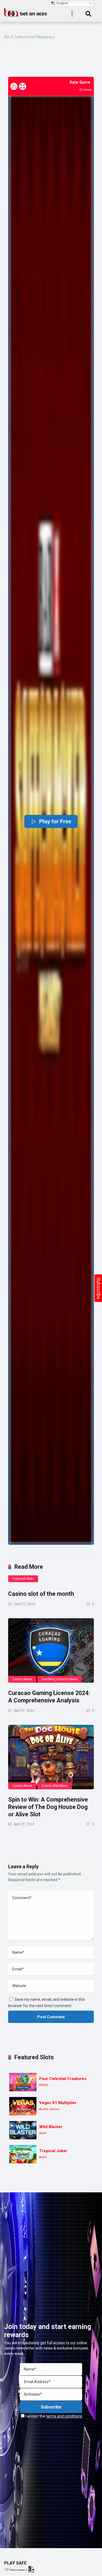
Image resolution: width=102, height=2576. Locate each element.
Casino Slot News (55, 1786)
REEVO (44, 2085)
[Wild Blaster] (23, 2130)
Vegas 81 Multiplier (58, 2103)
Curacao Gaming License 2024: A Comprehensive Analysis (49, 1697)
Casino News (22, 1679)
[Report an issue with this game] (14, 86)
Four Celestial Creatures (63, 2079)
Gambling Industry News (60, 1679)
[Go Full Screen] (23, 86)
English (62, 3)
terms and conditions (64, 2416)
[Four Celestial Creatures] (23, 2082)
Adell (43, 2133)
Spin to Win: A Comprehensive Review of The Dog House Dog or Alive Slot (48, 1807)
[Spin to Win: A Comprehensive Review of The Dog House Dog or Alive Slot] (51, 1757)
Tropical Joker (53, 2151)
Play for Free (55, 821)
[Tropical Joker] (23, 2154)
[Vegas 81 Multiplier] (23, 2106)
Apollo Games (49, 2109)
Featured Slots (23, 1579)
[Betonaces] (26, 12)
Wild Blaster (51, 2127)
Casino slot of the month (41, 1594)
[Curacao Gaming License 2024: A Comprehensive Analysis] (51, 1651)
